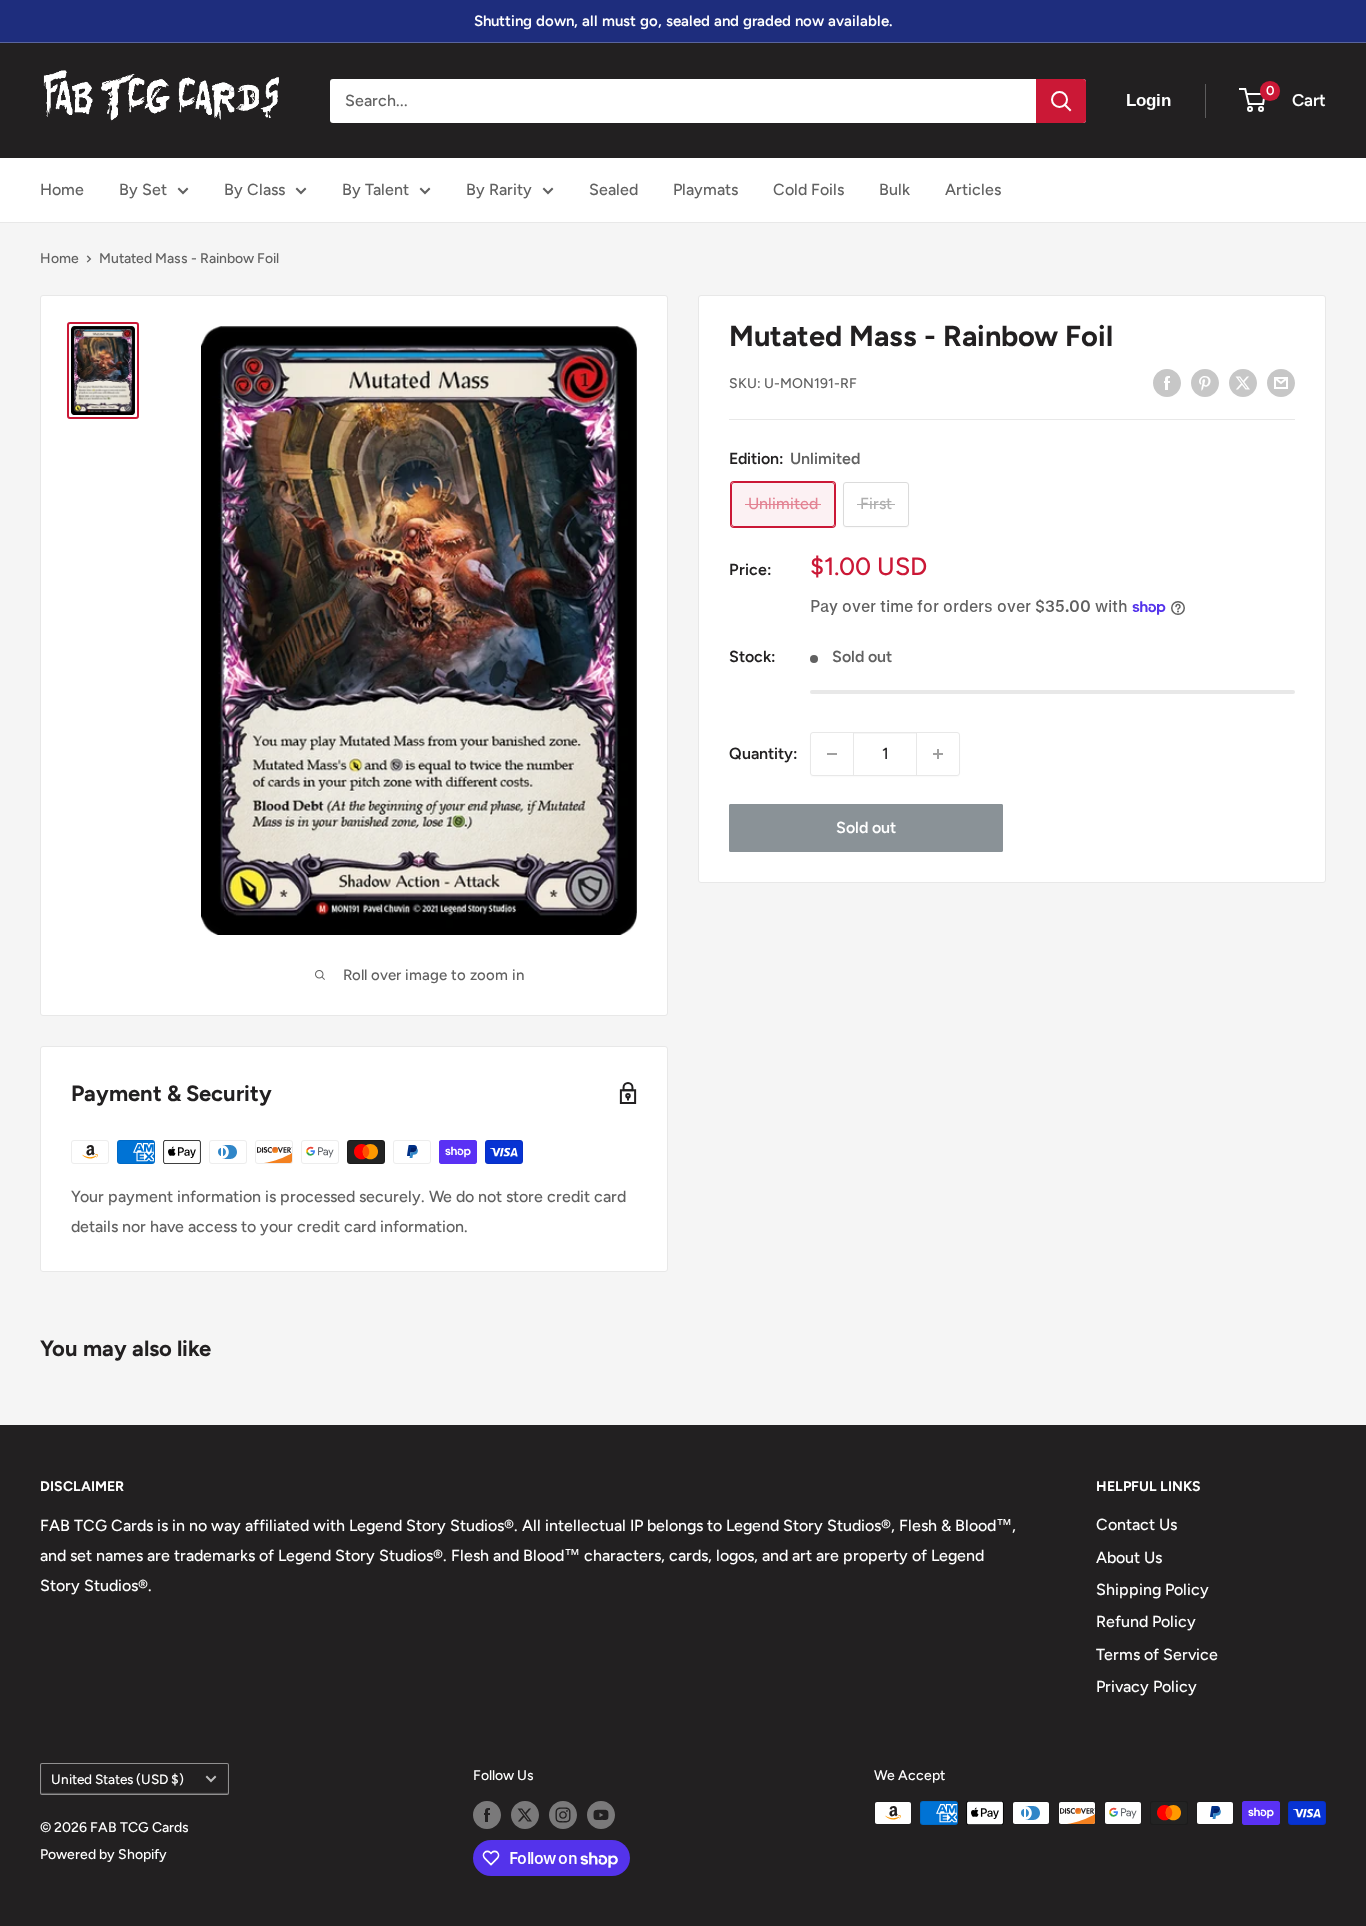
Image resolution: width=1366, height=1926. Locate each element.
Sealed (613, 189)
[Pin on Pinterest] (1205, 382)
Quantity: (763, 753)
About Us (1129, 1557)
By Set (143, 189)
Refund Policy (1146, 1621)
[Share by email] (1281, 382)
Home (62, 189)
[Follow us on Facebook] (487, 1815)
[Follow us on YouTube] (601, 1815)
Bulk (894, 189)
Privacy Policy (1146, 1686)
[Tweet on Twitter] (1243, 382)
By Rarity (499, 189)
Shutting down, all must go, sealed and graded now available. (683, 21)
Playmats (705, 189)
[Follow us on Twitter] (525, 1815)
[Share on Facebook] (1167, 382)
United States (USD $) (117, 1779)
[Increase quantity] (938, 754)
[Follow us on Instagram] (563, 1815)
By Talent (375, 189)
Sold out (866, 827)
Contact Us (1136, 1524)
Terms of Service (1157, 1654)
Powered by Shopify (103, 1854)
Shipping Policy (1152, 1589)
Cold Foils (808, 189)
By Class (254, 189)
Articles (973, 189)
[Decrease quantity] (832, 754)
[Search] (1061, 101)
